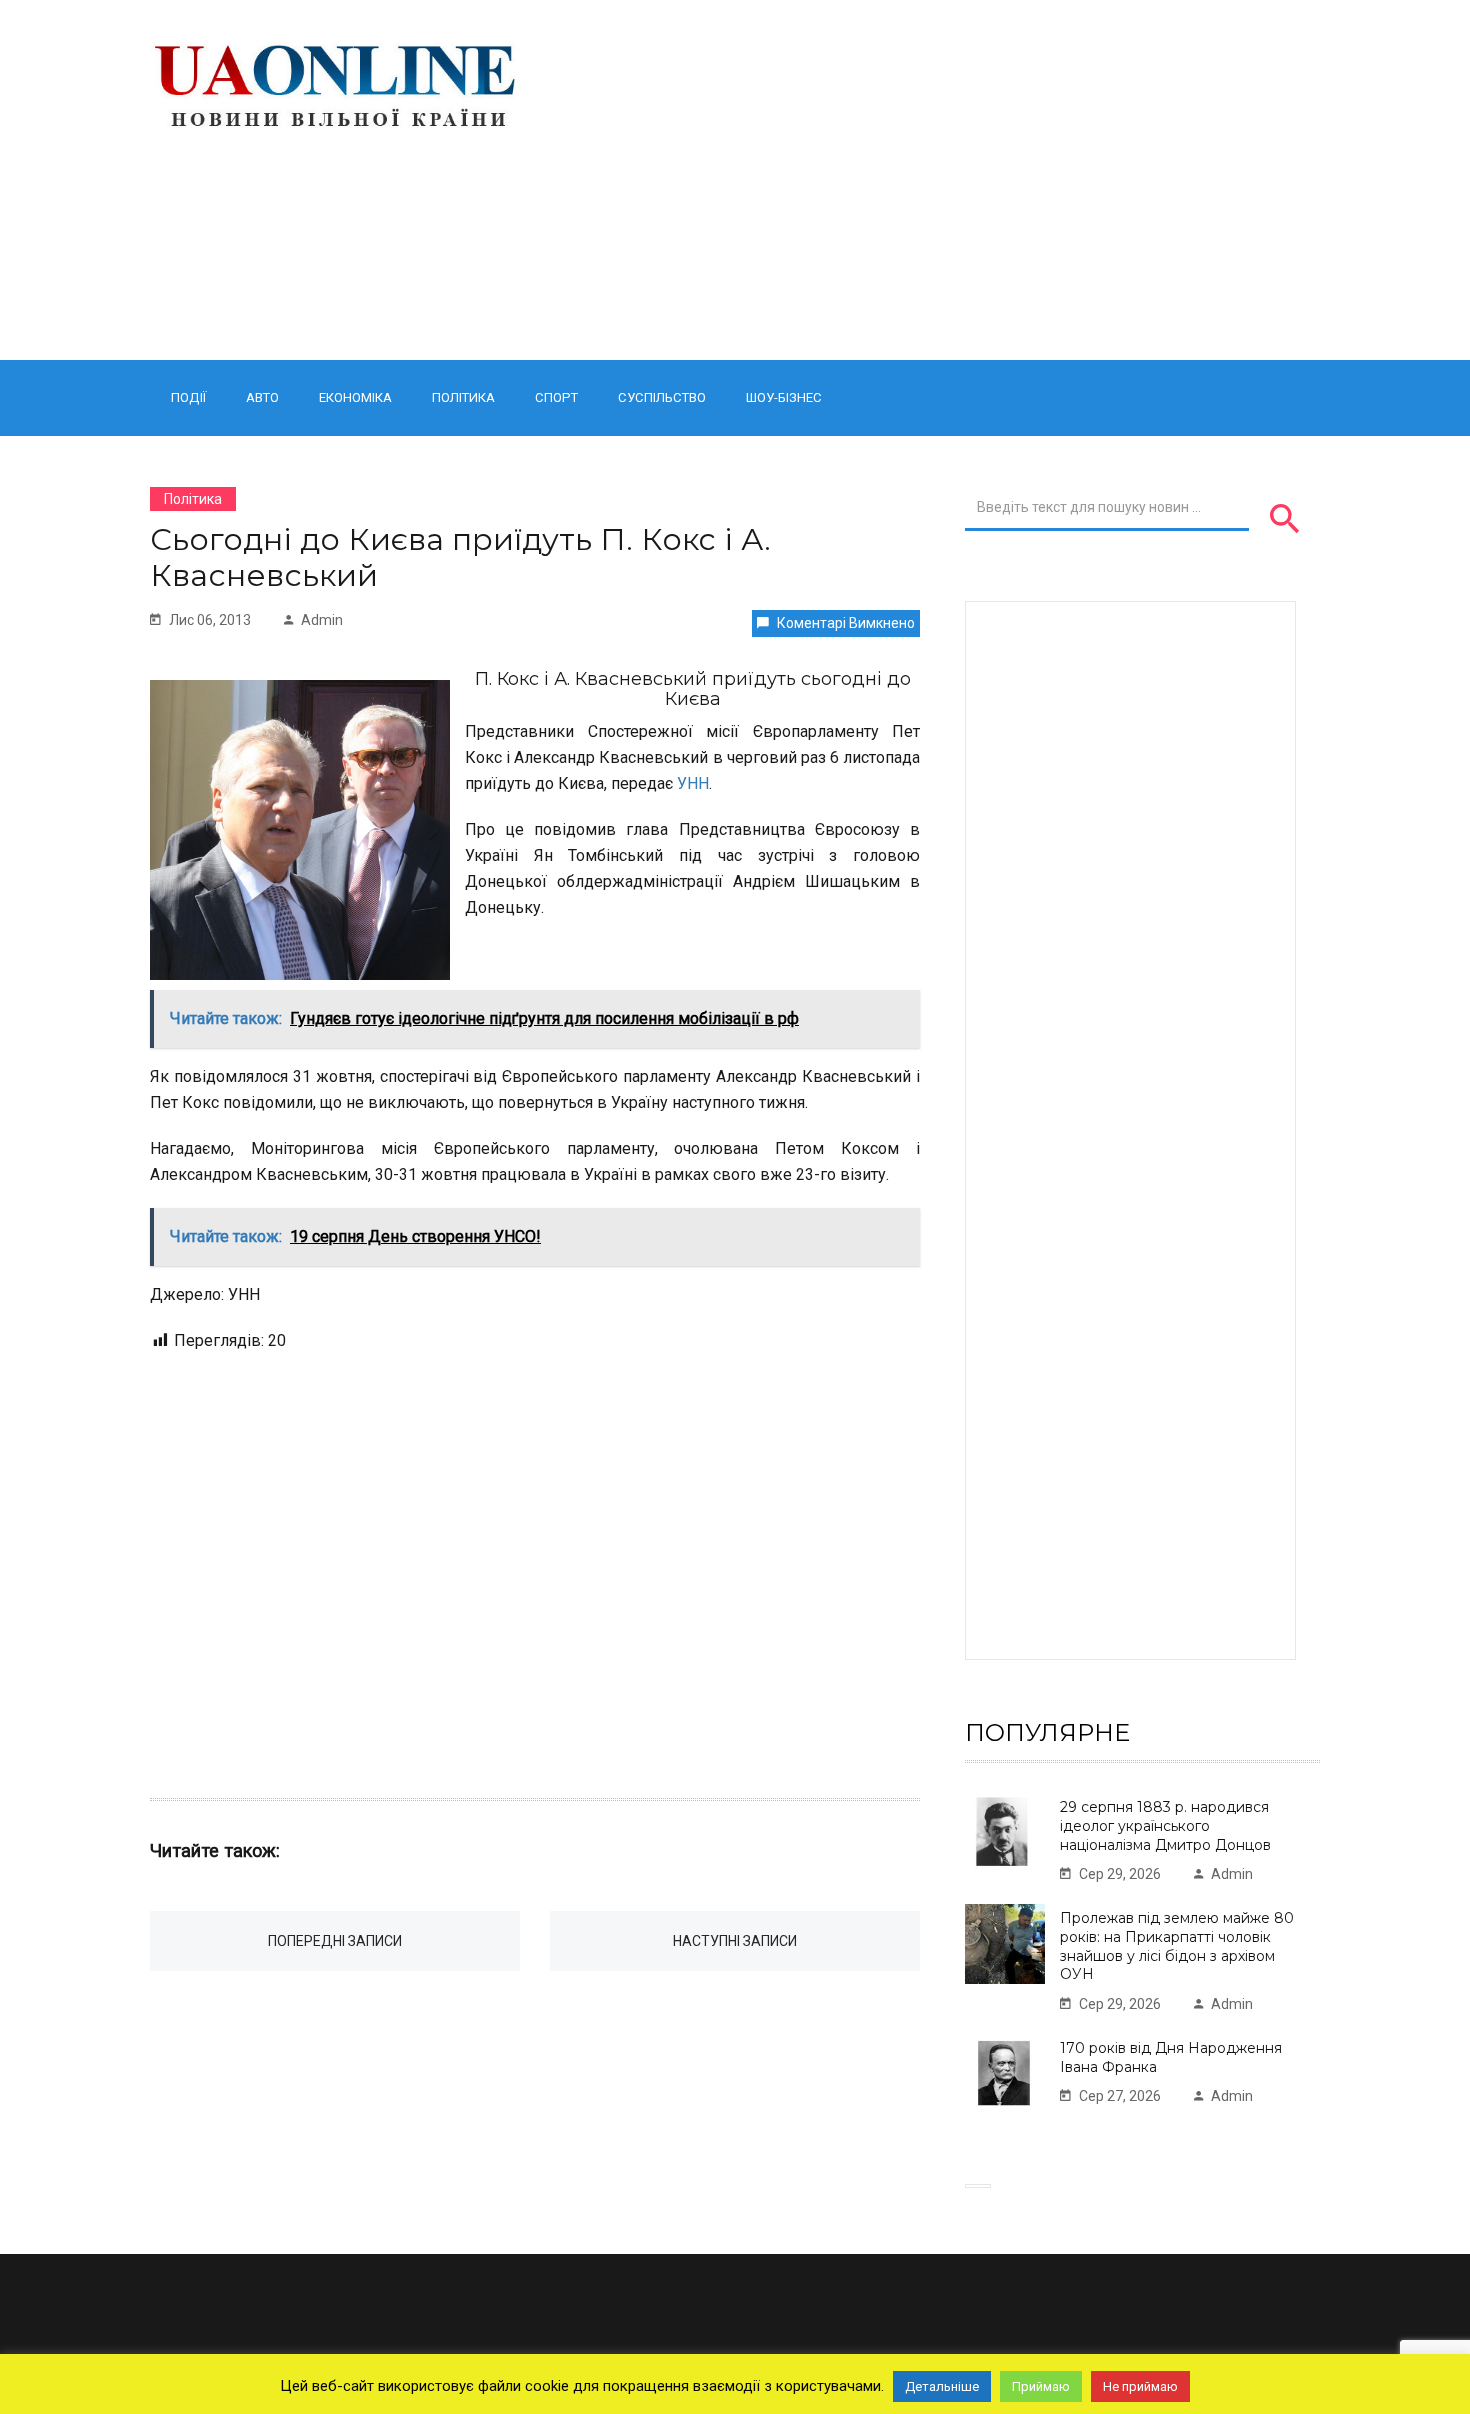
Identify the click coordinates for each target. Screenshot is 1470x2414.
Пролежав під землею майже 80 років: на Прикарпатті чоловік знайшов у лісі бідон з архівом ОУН (1177, 1946)
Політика (463, 397)
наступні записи (735, 1941)
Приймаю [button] (1041, 2386)
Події (188, 397)
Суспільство (662, 397)
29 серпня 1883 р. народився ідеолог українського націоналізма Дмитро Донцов (1165, 1825)
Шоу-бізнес (784, 397)
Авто (262, 397)
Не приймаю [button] (1140, 2386)
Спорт (556, 397)
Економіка (355, 397)
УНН (693, 783)
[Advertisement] (937, 180)
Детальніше (942, 2386)
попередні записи (335, 1941)
